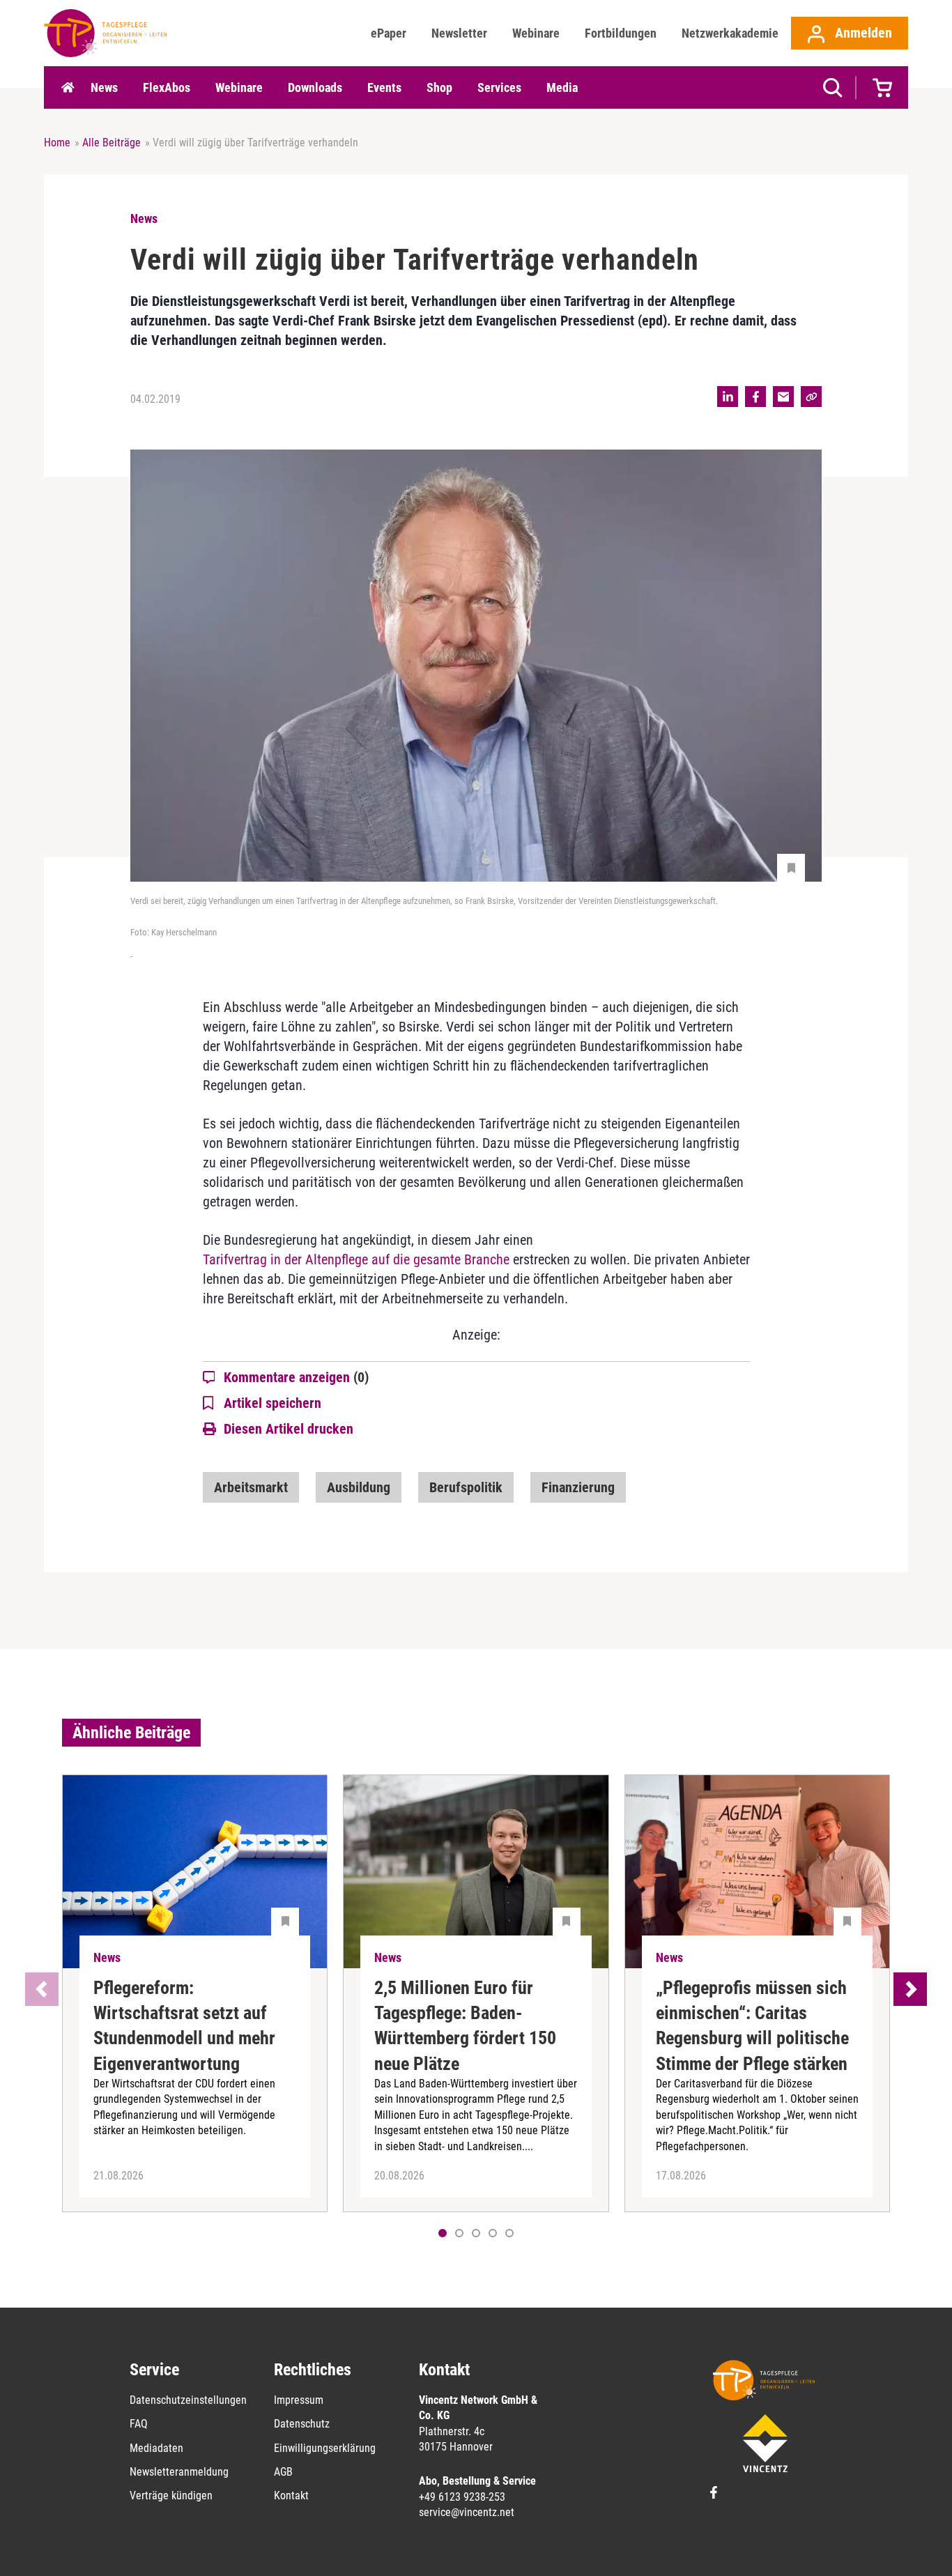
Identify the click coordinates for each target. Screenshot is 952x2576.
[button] (459, 2233)
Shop (439, 87)
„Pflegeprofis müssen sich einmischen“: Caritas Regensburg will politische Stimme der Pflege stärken (752, 2026)
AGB (283, 2472)
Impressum (299, 2400)
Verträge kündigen (171, 2495)
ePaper (389, 33)
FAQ (139, 2424)
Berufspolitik (466, 1487)
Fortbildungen (621, 33)
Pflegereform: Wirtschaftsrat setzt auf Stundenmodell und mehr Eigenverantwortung (184, 2026)
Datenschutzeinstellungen (188, 2400)
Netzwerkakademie (730, 33)
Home (68, 88)
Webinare (536, 33)
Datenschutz (302, 2424)
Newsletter (459, 33)
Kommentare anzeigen (296, 1377)
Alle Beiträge (112, 143)
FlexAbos (167, 87)
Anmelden (862, 33)
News (104, 87)
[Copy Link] (811, 397)
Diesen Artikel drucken (289, 1429)
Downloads (315, 87)
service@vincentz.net (467, 2512)
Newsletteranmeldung (179, 2472)
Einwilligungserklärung (325, 2448)
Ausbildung (359, 1487)
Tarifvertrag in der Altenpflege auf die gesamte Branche (356, 1259)
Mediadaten (156, 2448)
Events (384, 87)
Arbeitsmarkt (251, 1487)
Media (562, 87)
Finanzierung (578, 1487)
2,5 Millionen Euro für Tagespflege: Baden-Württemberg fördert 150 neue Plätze (465, 2026)
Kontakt (291, 2495)
